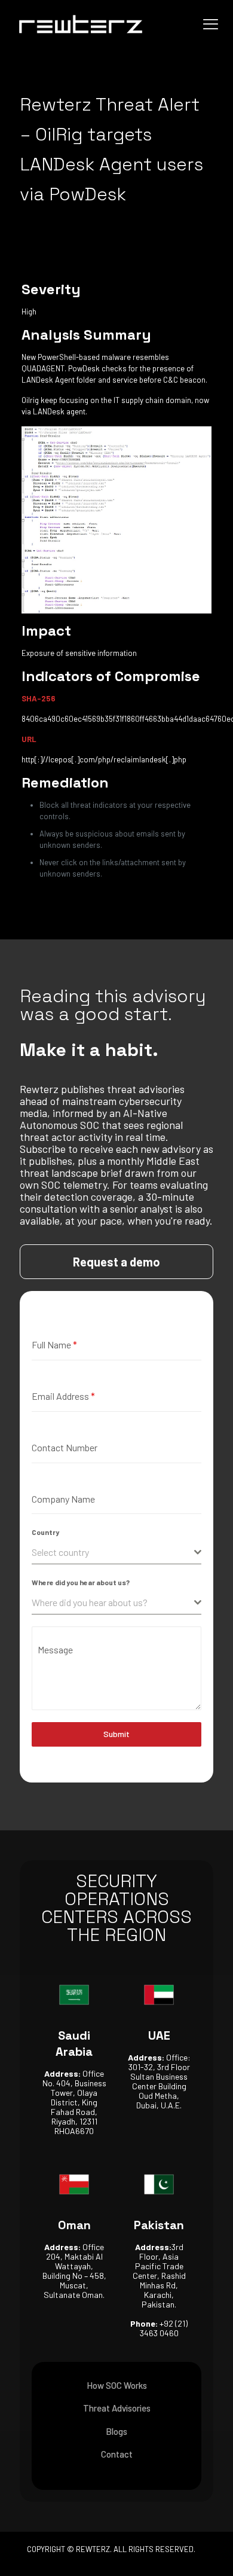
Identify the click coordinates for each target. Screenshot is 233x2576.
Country (45, 1532)
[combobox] (116, 1553)
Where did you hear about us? (81, 1582)
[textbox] (113, 1552)
